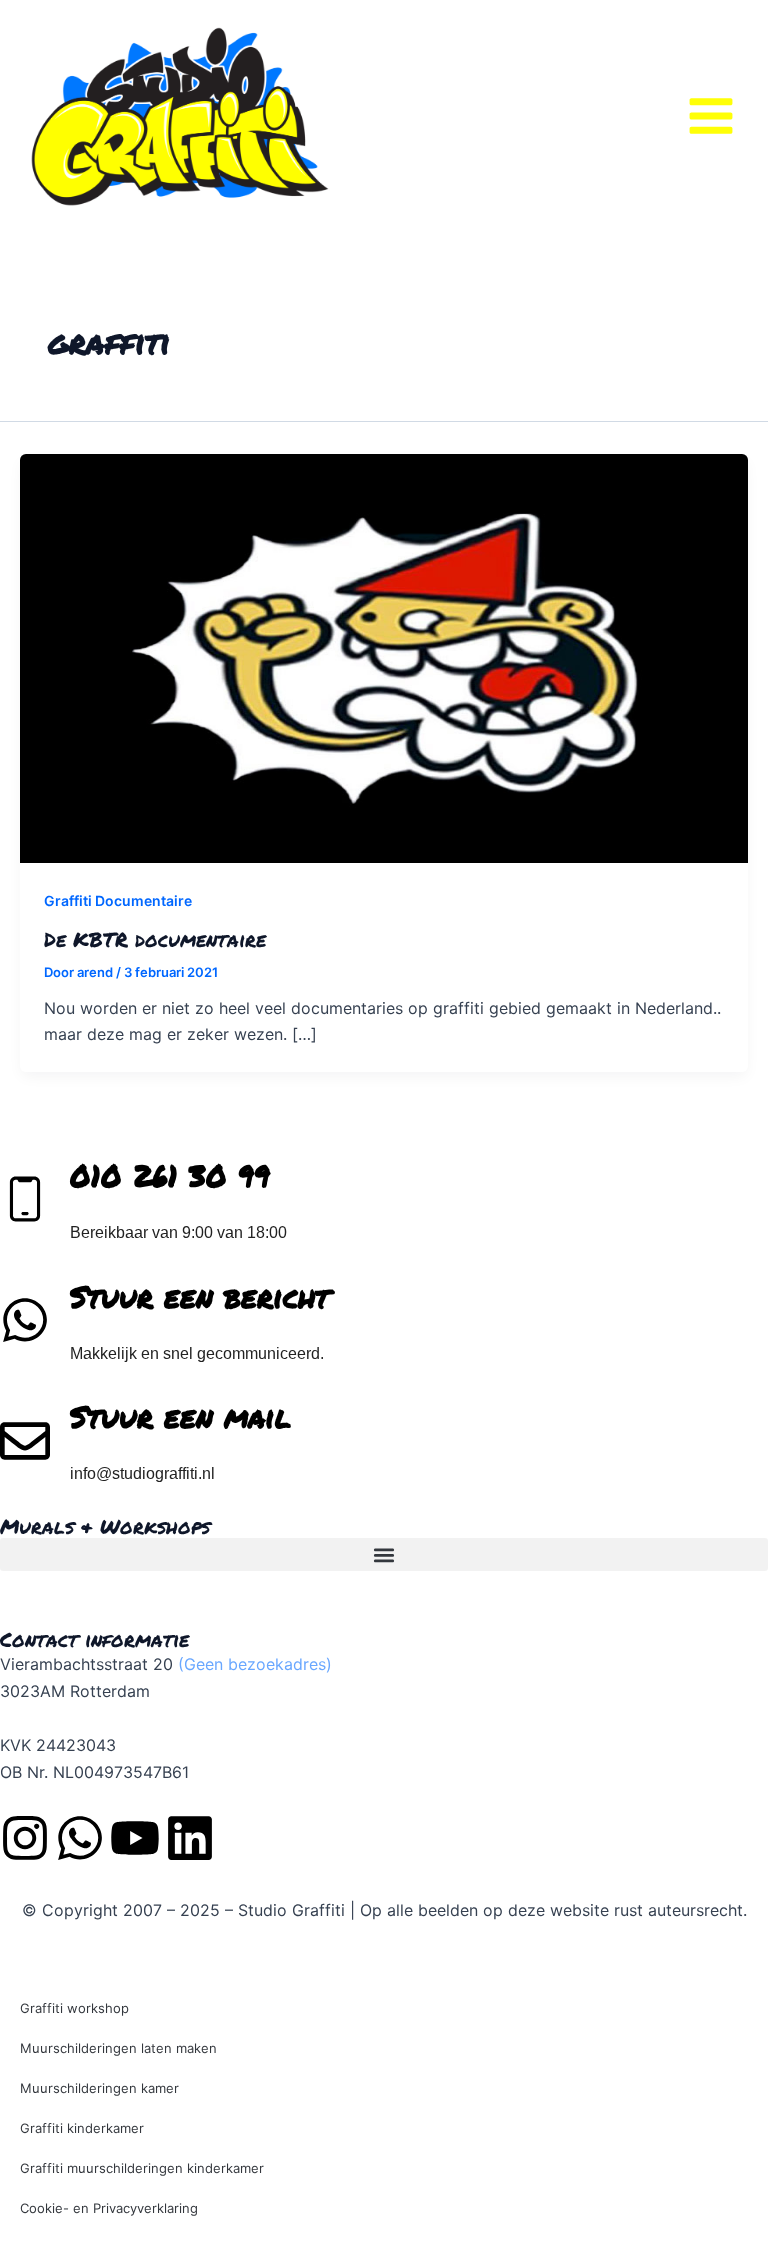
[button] (384, 1554)
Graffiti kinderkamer (82, 2128)
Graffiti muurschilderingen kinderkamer (142, 2168)
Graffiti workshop (74, 2008)
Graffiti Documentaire (118, 900)
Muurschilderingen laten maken (118, 2048)
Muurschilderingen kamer (99, 2088)
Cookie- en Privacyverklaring (109, 2208)
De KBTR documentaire (155, 939)
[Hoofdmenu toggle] (711, 116)
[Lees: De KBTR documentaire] (384, 657)
